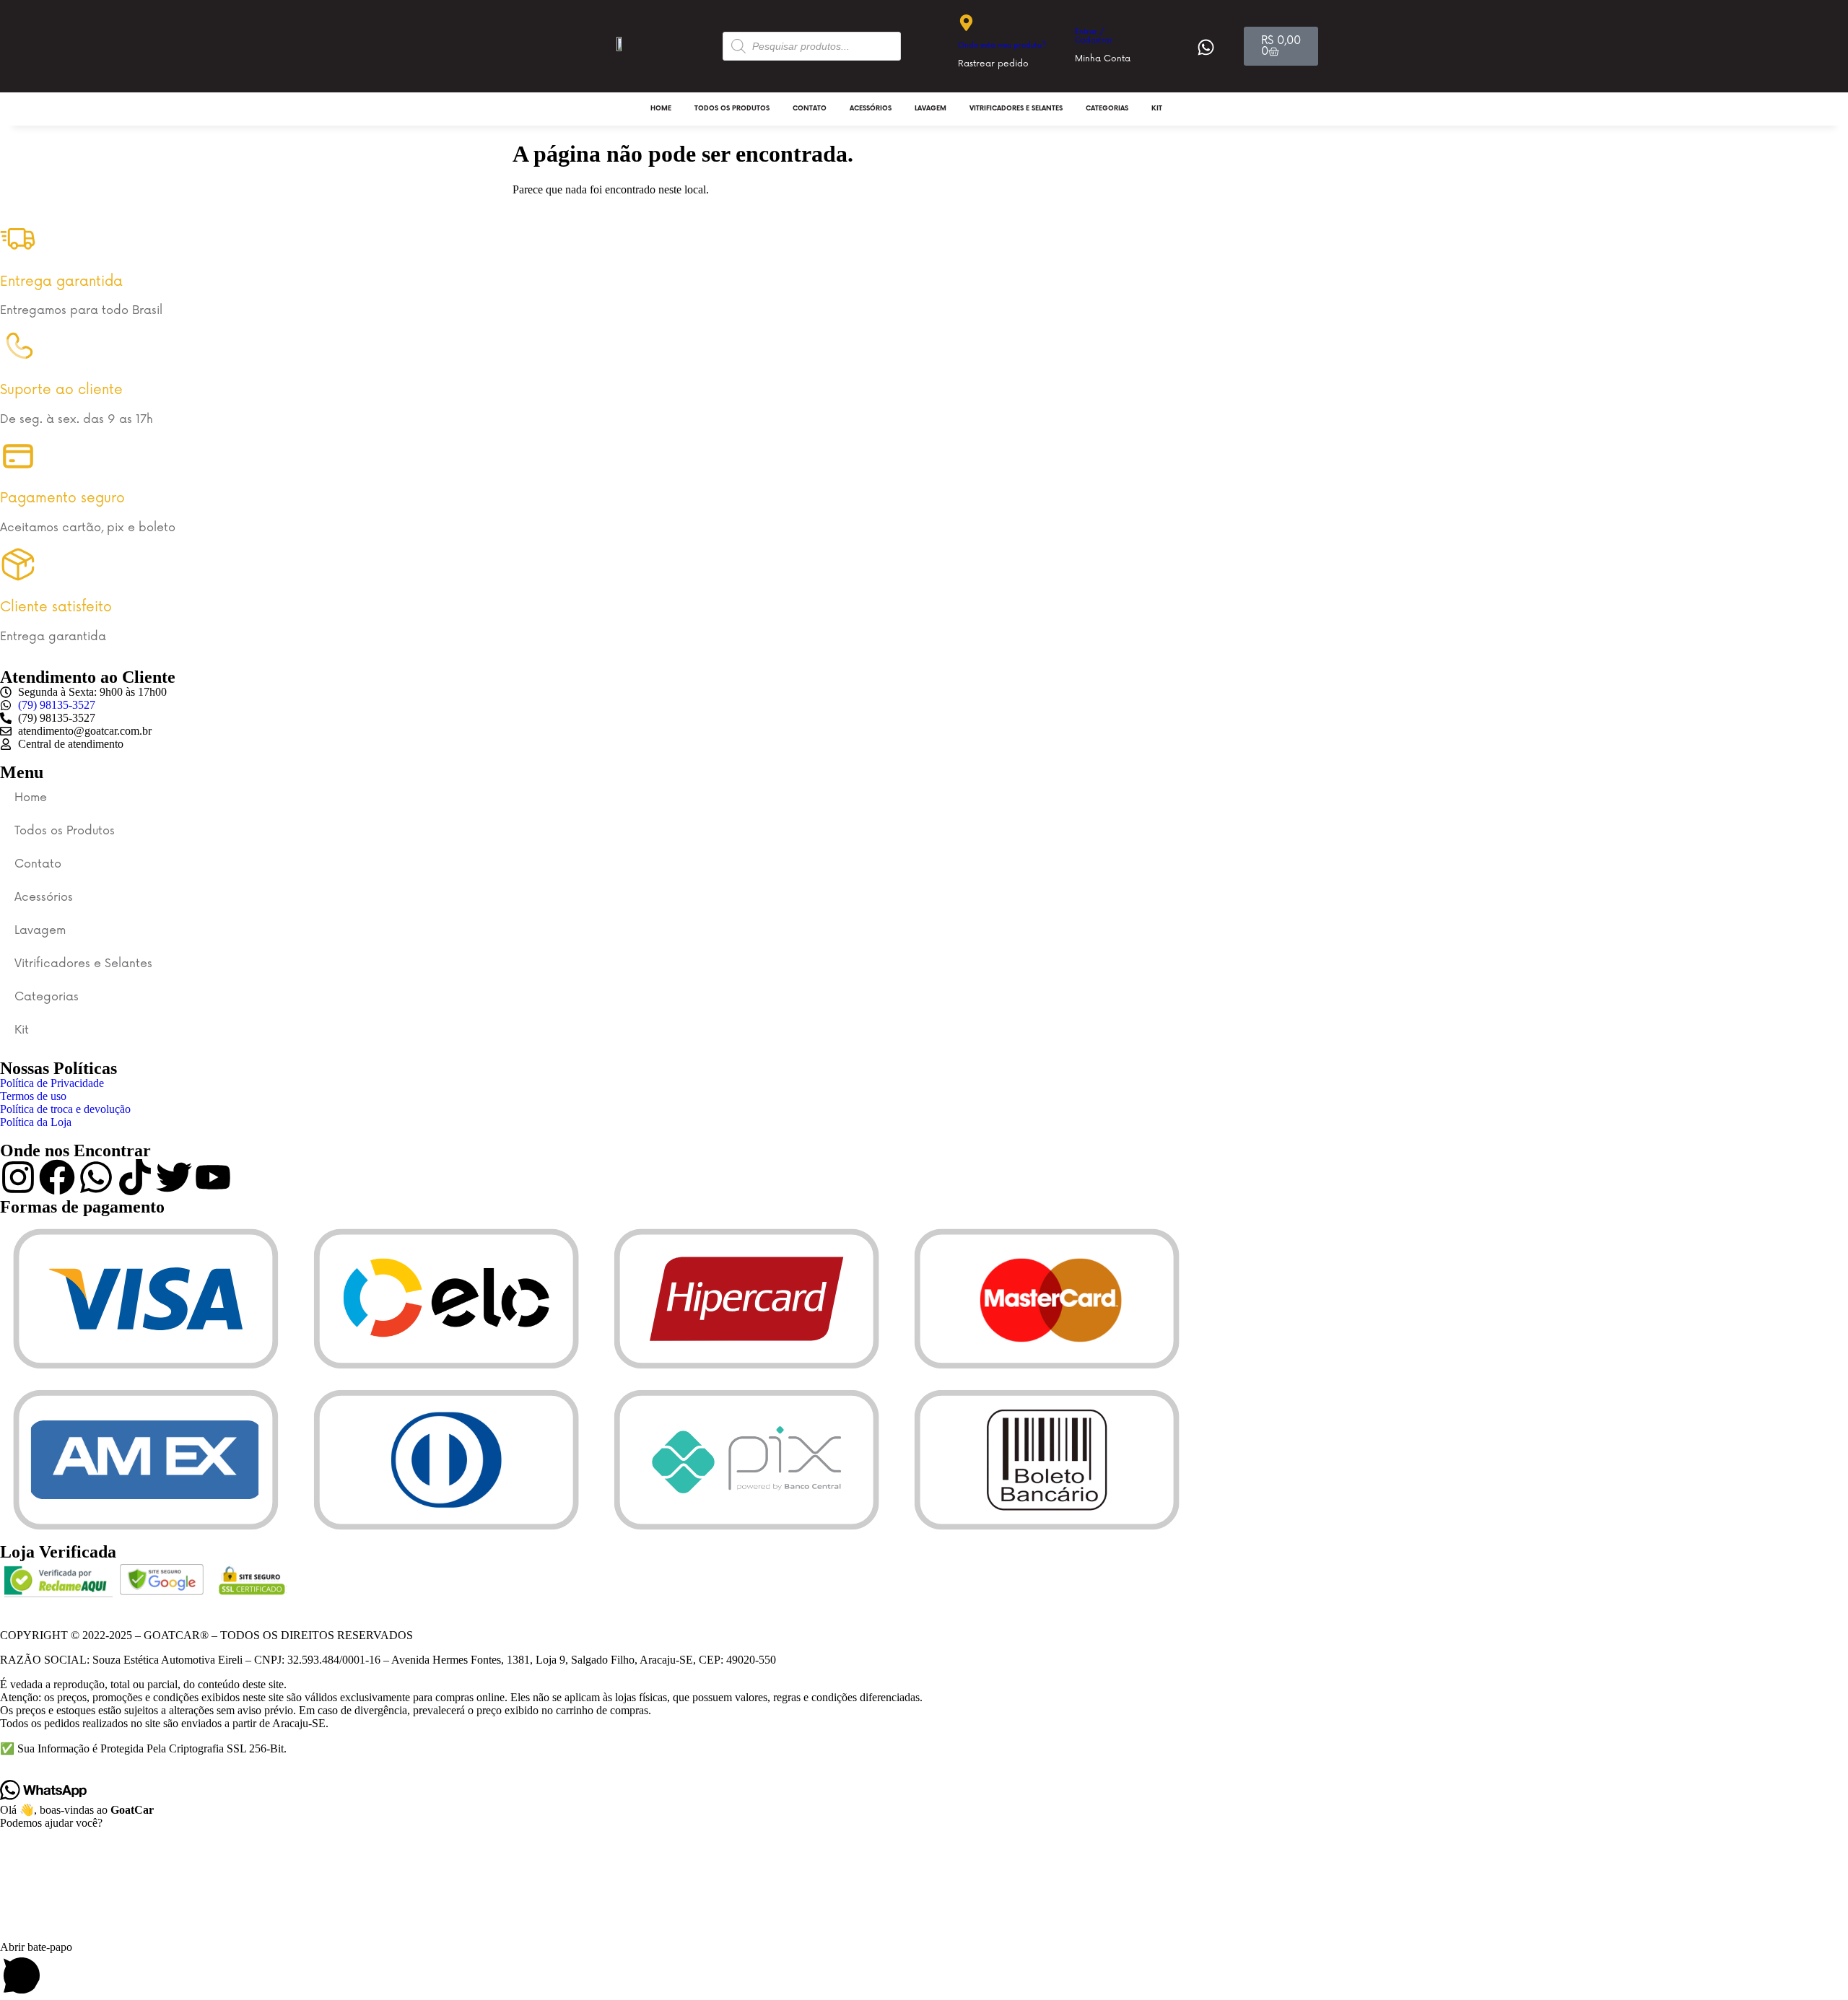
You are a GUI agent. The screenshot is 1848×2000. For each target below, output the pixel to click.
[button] (924, 1970)
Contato (810, 109)
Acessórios (871, 109)
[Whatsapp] (96, 1177)
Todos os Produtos (732, 109)
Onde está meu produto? (1002, 45)
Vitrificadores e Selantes (1016, 109)
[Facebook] (57, 1177)
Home (661, 109)
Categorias (1107, 109)
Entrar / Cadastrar (1094, 36)
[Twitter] (174, 1177)
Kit (1157, 109)
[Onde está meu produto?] (966, 23)
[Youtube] (213, 1177)
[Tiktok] (135, 1177)
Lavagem (930, 109)
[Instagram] (18, 1177)
